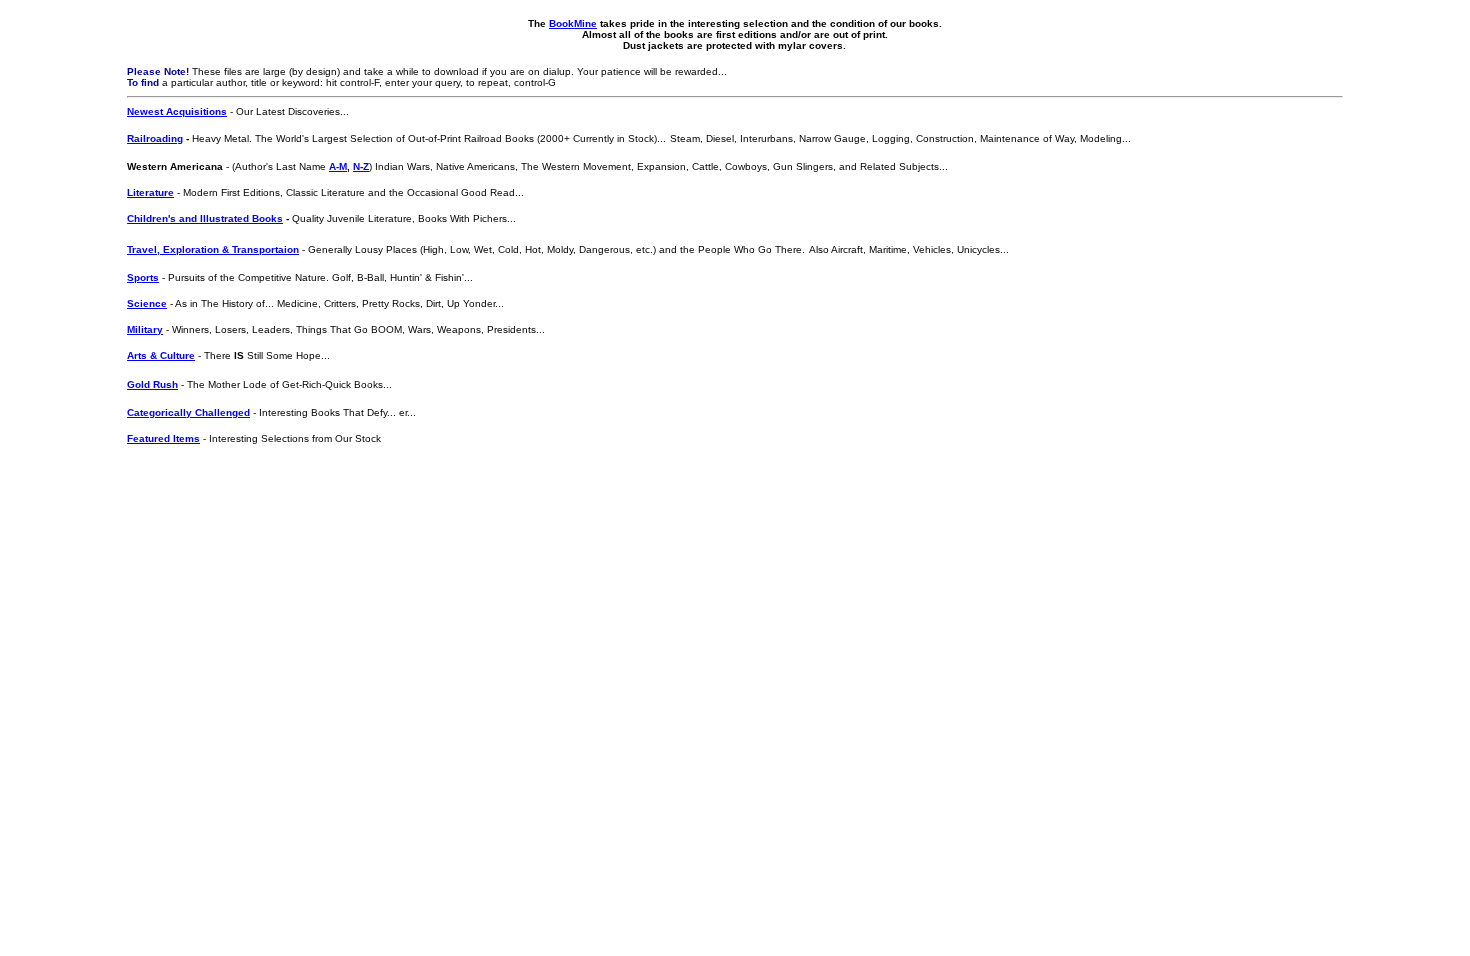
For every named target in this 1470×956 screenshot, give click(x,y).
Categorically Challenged (188, 412)
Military (145, 329)
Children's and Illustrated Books (205, 218)
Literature (150, 192)
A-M (338, 166)
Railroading (155, 138)
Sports (143, 277)
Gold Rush (152, 384)
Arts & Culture (161, 355)
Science (147, 303)
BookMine (573, 23)
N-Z (361, 166)
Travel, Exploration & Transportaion (213, 249)
